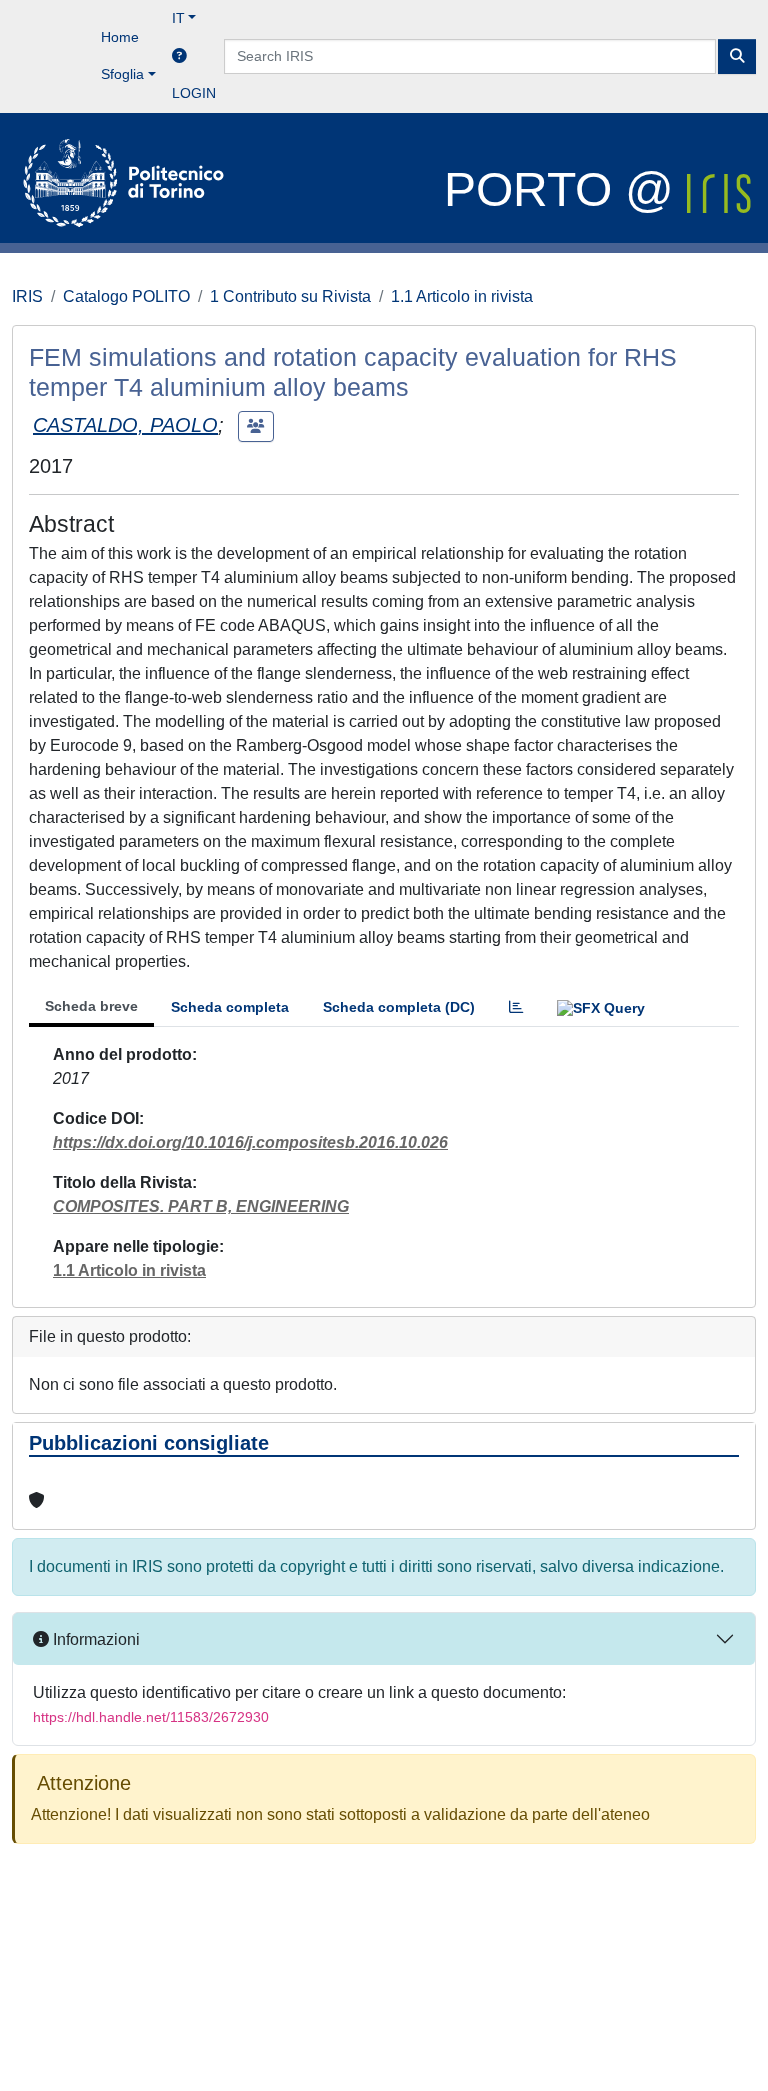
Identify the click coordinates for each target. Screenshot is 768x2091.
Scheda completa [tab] (230, 1007)
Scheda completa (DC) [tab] (399, 1007)
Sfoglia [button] (122, 74)
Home (120, 37)
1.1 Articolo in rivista (462, 296)
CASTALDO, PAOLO (125, 425)
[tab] (516, 1007)
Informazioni (94, 1639)
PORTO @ (565, 189)
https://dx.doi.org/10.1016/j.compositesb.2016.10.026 (250, 1142)
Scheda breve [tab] (91, 1006)
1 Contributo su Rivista (290, 296)
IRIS (27, 296)
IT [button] (178, 18)
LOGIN (194, 93)
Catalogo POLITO (126, 296)
